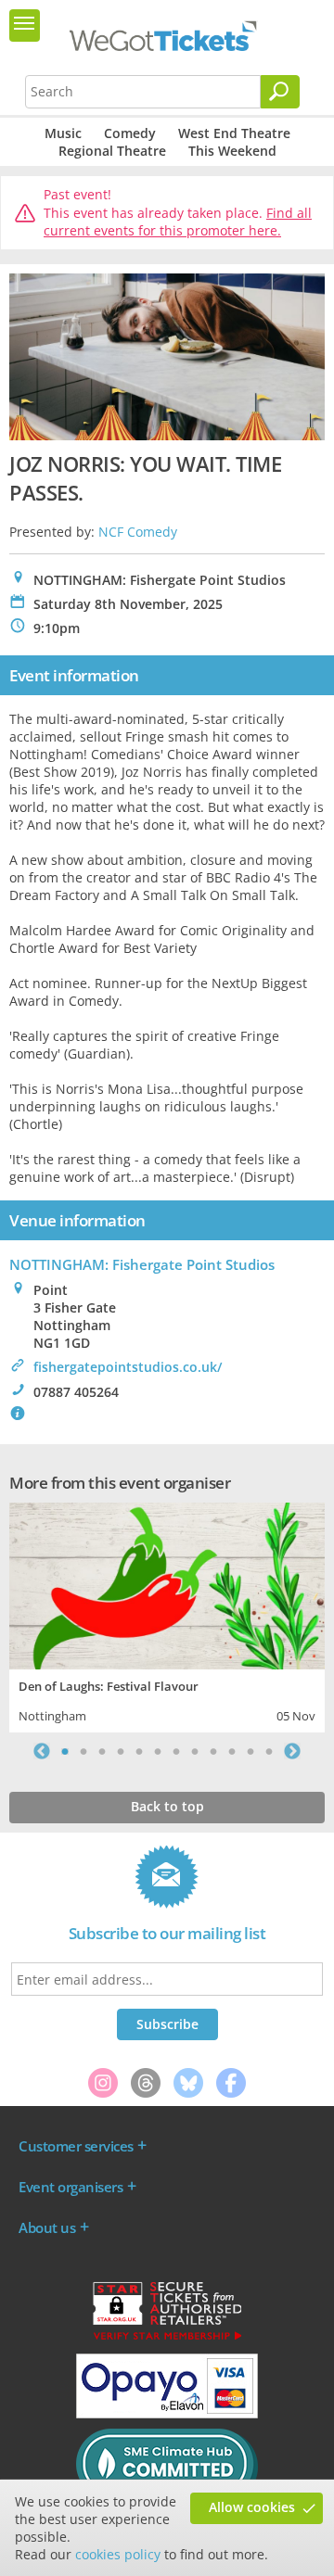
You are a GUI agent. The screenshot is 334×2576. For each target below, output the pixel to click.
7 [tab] (176, 1751)
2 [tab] (83, 1751)
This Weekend (232, 151)
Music (63, 133)
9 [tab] (213, 1751)
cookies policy (118, 2554)
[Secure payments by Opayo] (167, 2414)
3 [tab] (102, 1751)
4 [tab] (121, 1751)
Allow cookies (252, 2507)
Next (292, 1751)
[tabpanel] (167, 1615)
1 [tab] (65, 1751)
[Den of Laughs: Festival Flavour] (167, 1584)
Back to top (167, 1806)
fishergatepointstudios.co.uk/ (128, 1367)
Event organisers (71, 2187)
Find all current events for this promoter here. (178, 222)
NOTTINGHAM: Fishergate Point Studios (142, 1264)
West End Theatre (234, 133)
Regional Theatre (112, 151)
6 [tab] (158, 1751)
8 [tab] (195, 1751)
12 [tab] (269, 1751)
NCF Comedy (138, 532)
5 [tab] (139, 1751)
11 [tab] (250, 1751)
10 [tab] (232, 1751)
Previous (42, 1751)
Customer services (76, 2146)
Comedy (130, 133)
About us (47, 2227)
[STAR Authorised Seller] (167, 2339)
